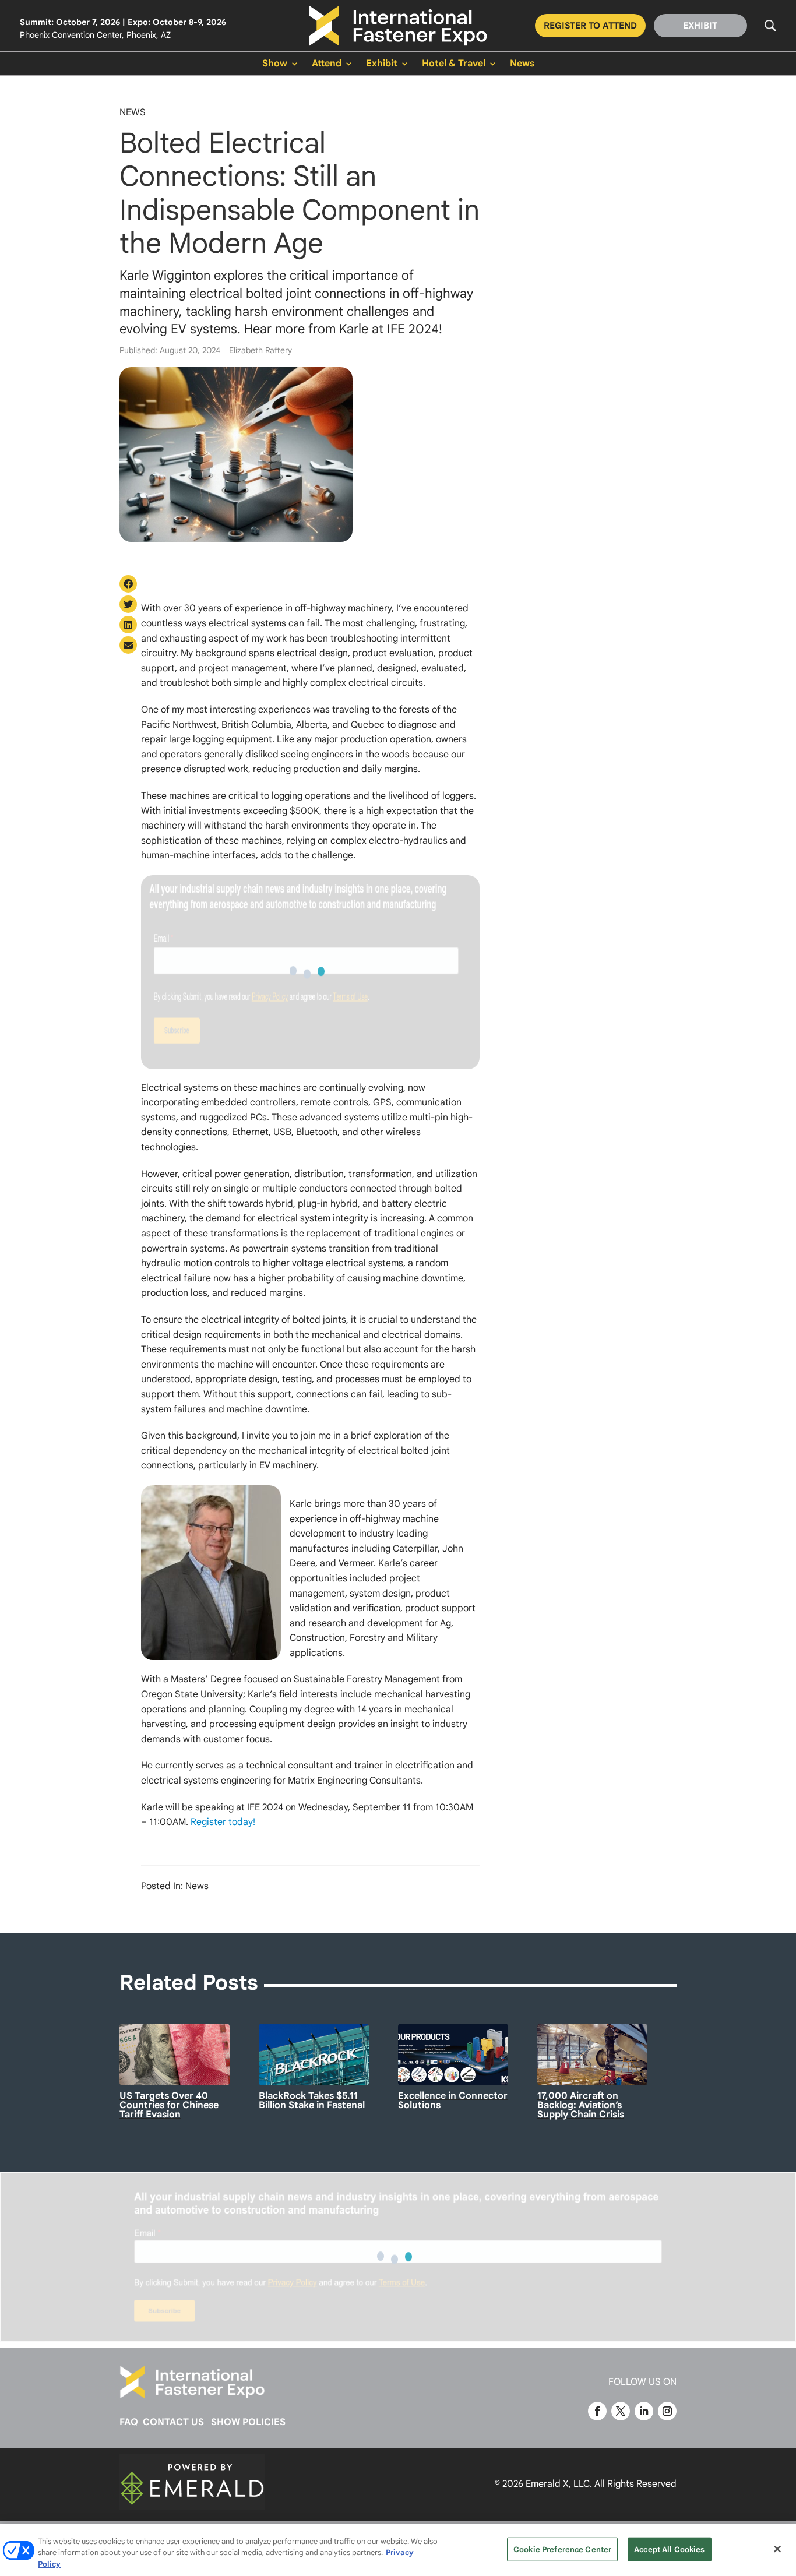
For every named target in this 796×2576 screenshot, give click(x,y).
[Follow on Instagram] (667, 2411)
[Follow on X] (621, 2411)
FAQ (129, 2422)
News (522, 64)
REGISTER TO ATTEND (590, 26)
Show (275, 64)
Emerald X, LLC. (559, 2484)
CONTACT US (173, 2422)
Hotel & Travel (454, 64)
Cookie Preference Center (562, 2549)
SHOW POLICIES (248, 2422)
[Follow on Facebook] (597, 2411)
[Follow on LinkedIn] (644, 2411)
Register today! (223, 1822)
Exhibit (382, 64)
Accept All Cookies (669, 2549)
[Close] (777, 2549)
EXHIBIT (700, 26)
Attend (327, 64)
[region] (398, 2550)
